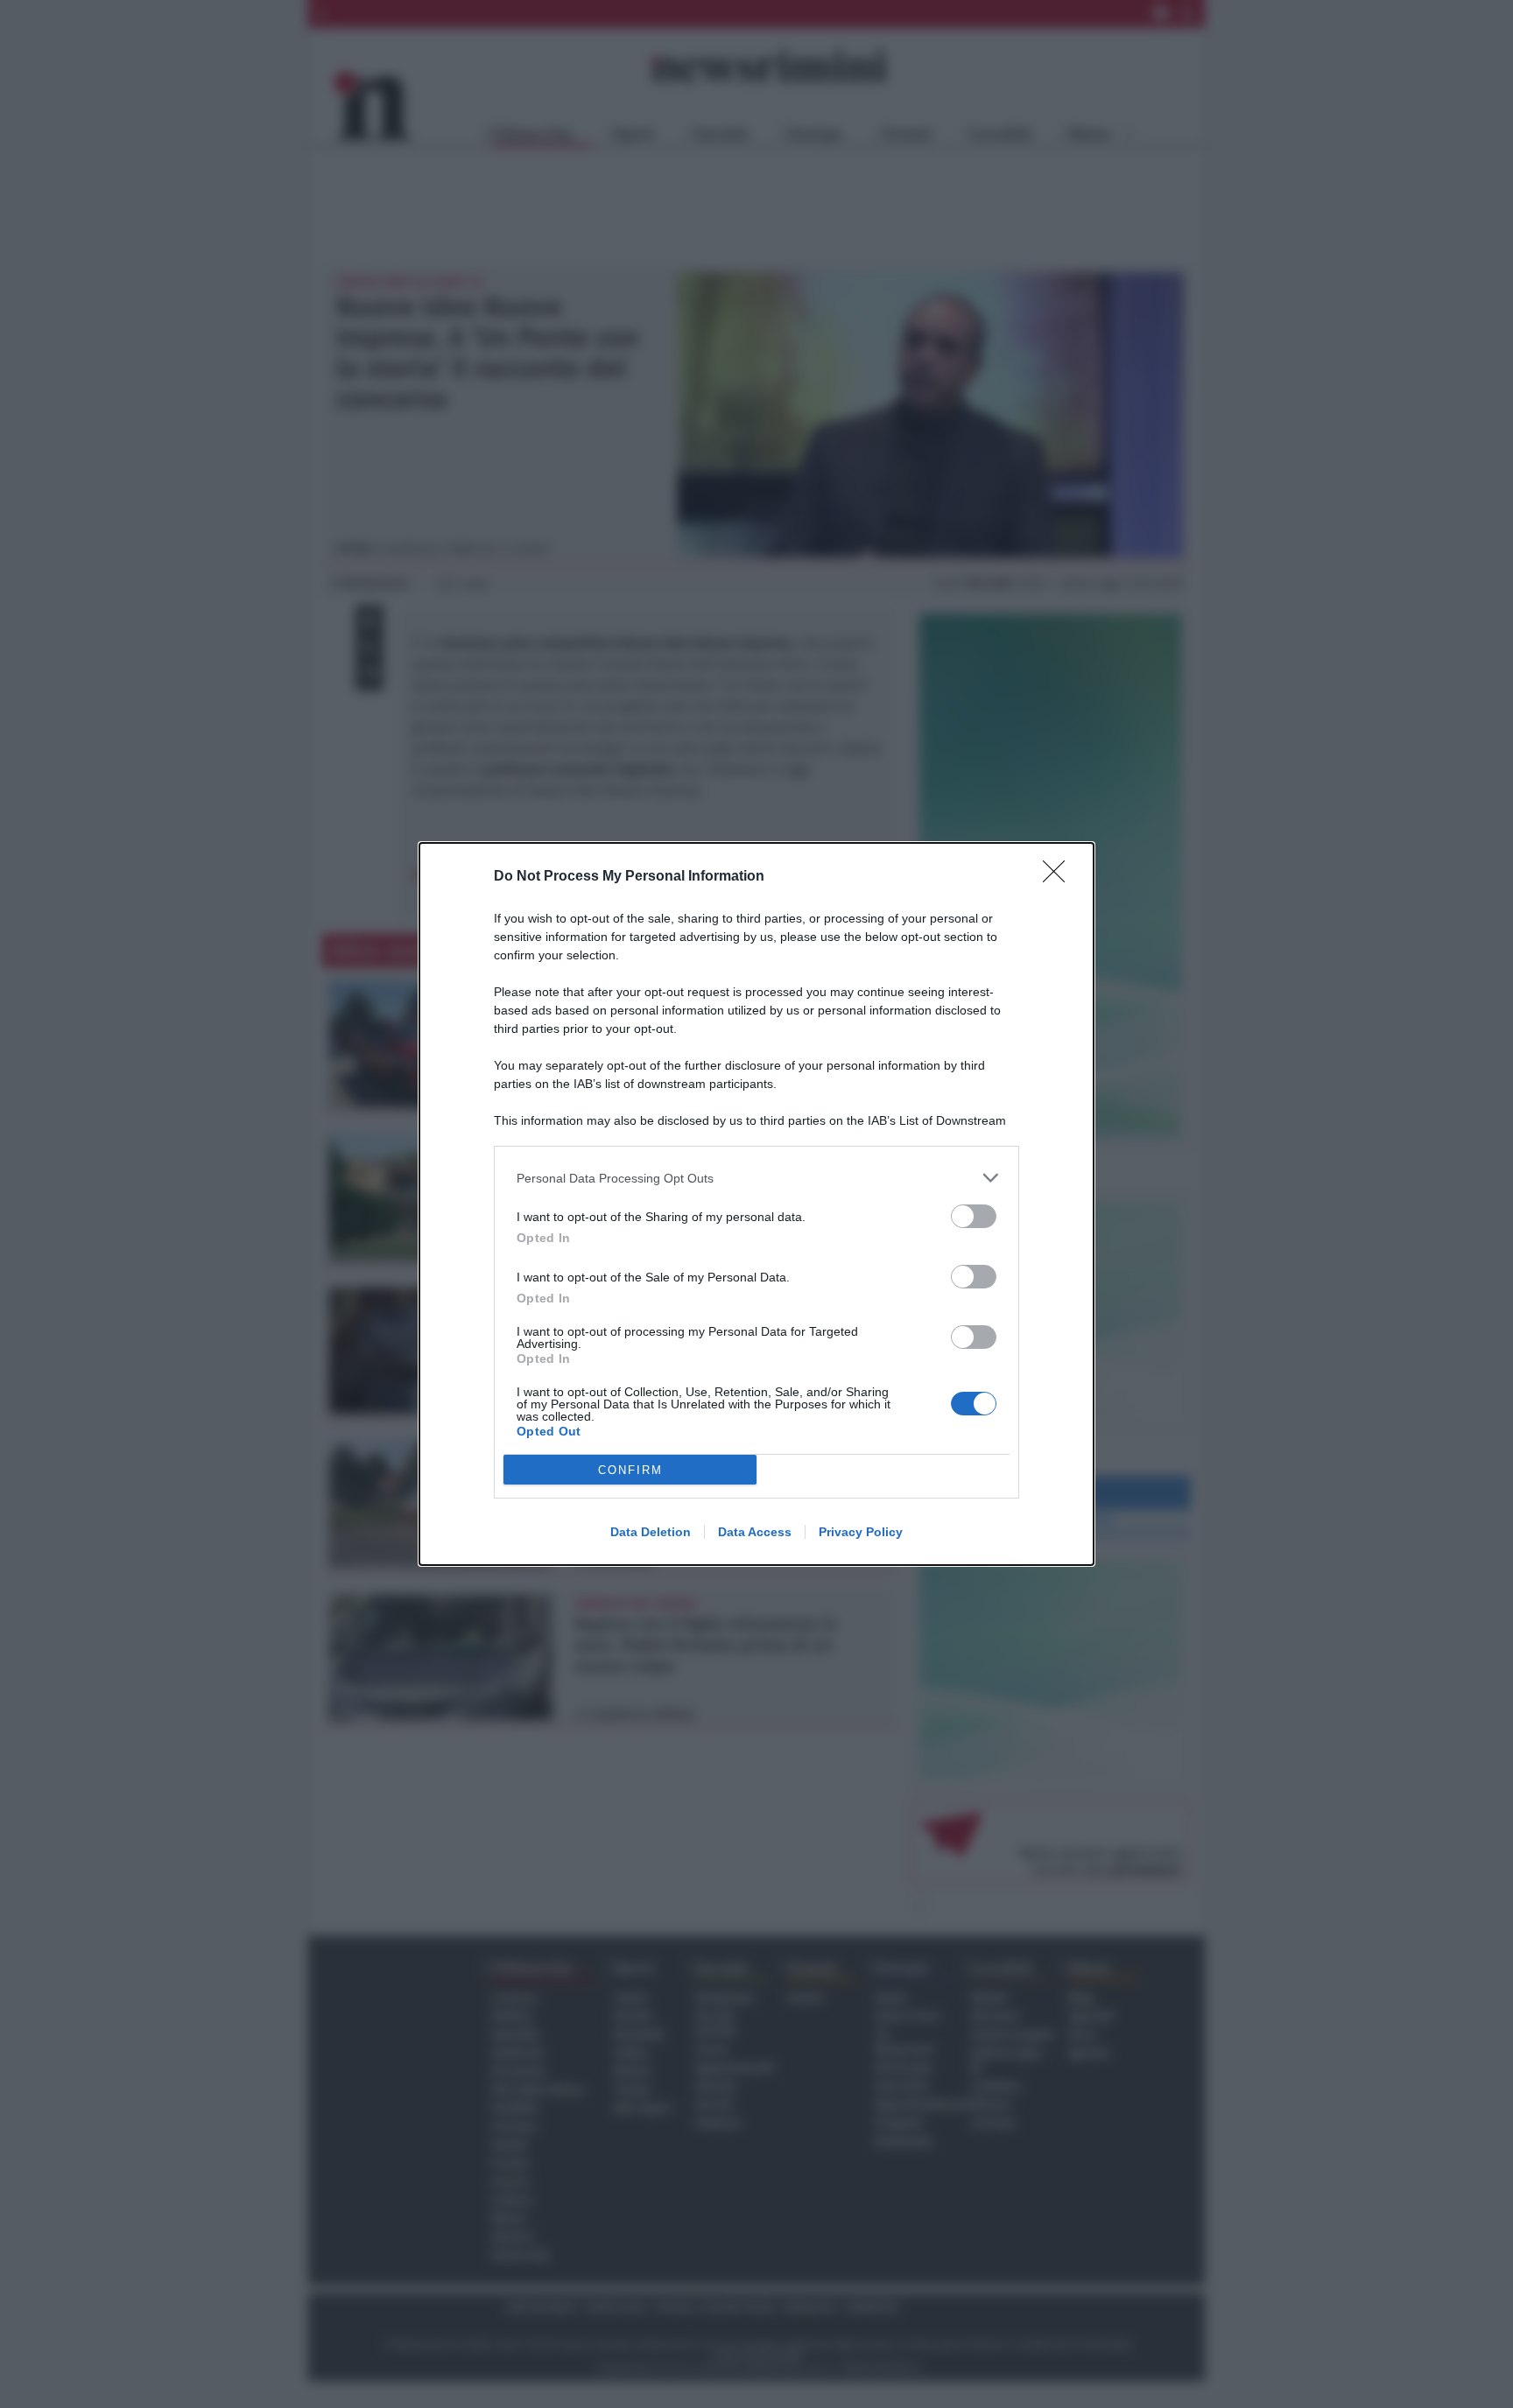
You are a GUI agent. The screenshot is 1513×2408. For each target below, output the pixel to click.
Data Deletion (651, 1532)
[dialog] (756, 1204)
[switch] (974, 1216)
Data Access (755, 1532)
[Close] (1059, 877)
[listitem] (756, 1178)
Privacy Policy (861, 1532)
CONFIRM (630, 1470)
